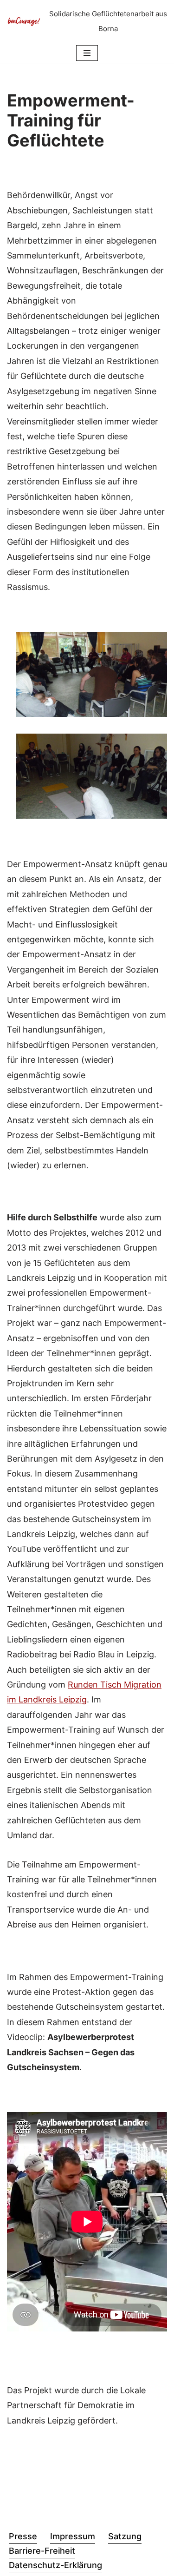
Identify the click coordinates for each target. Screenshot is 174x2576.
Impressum (73, 2536)
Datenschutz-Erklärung (55, 2565)
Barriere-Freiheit (42, 2551)
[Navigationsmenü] (87, 53)
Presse (23, 2536)
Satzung (125, 2536)
